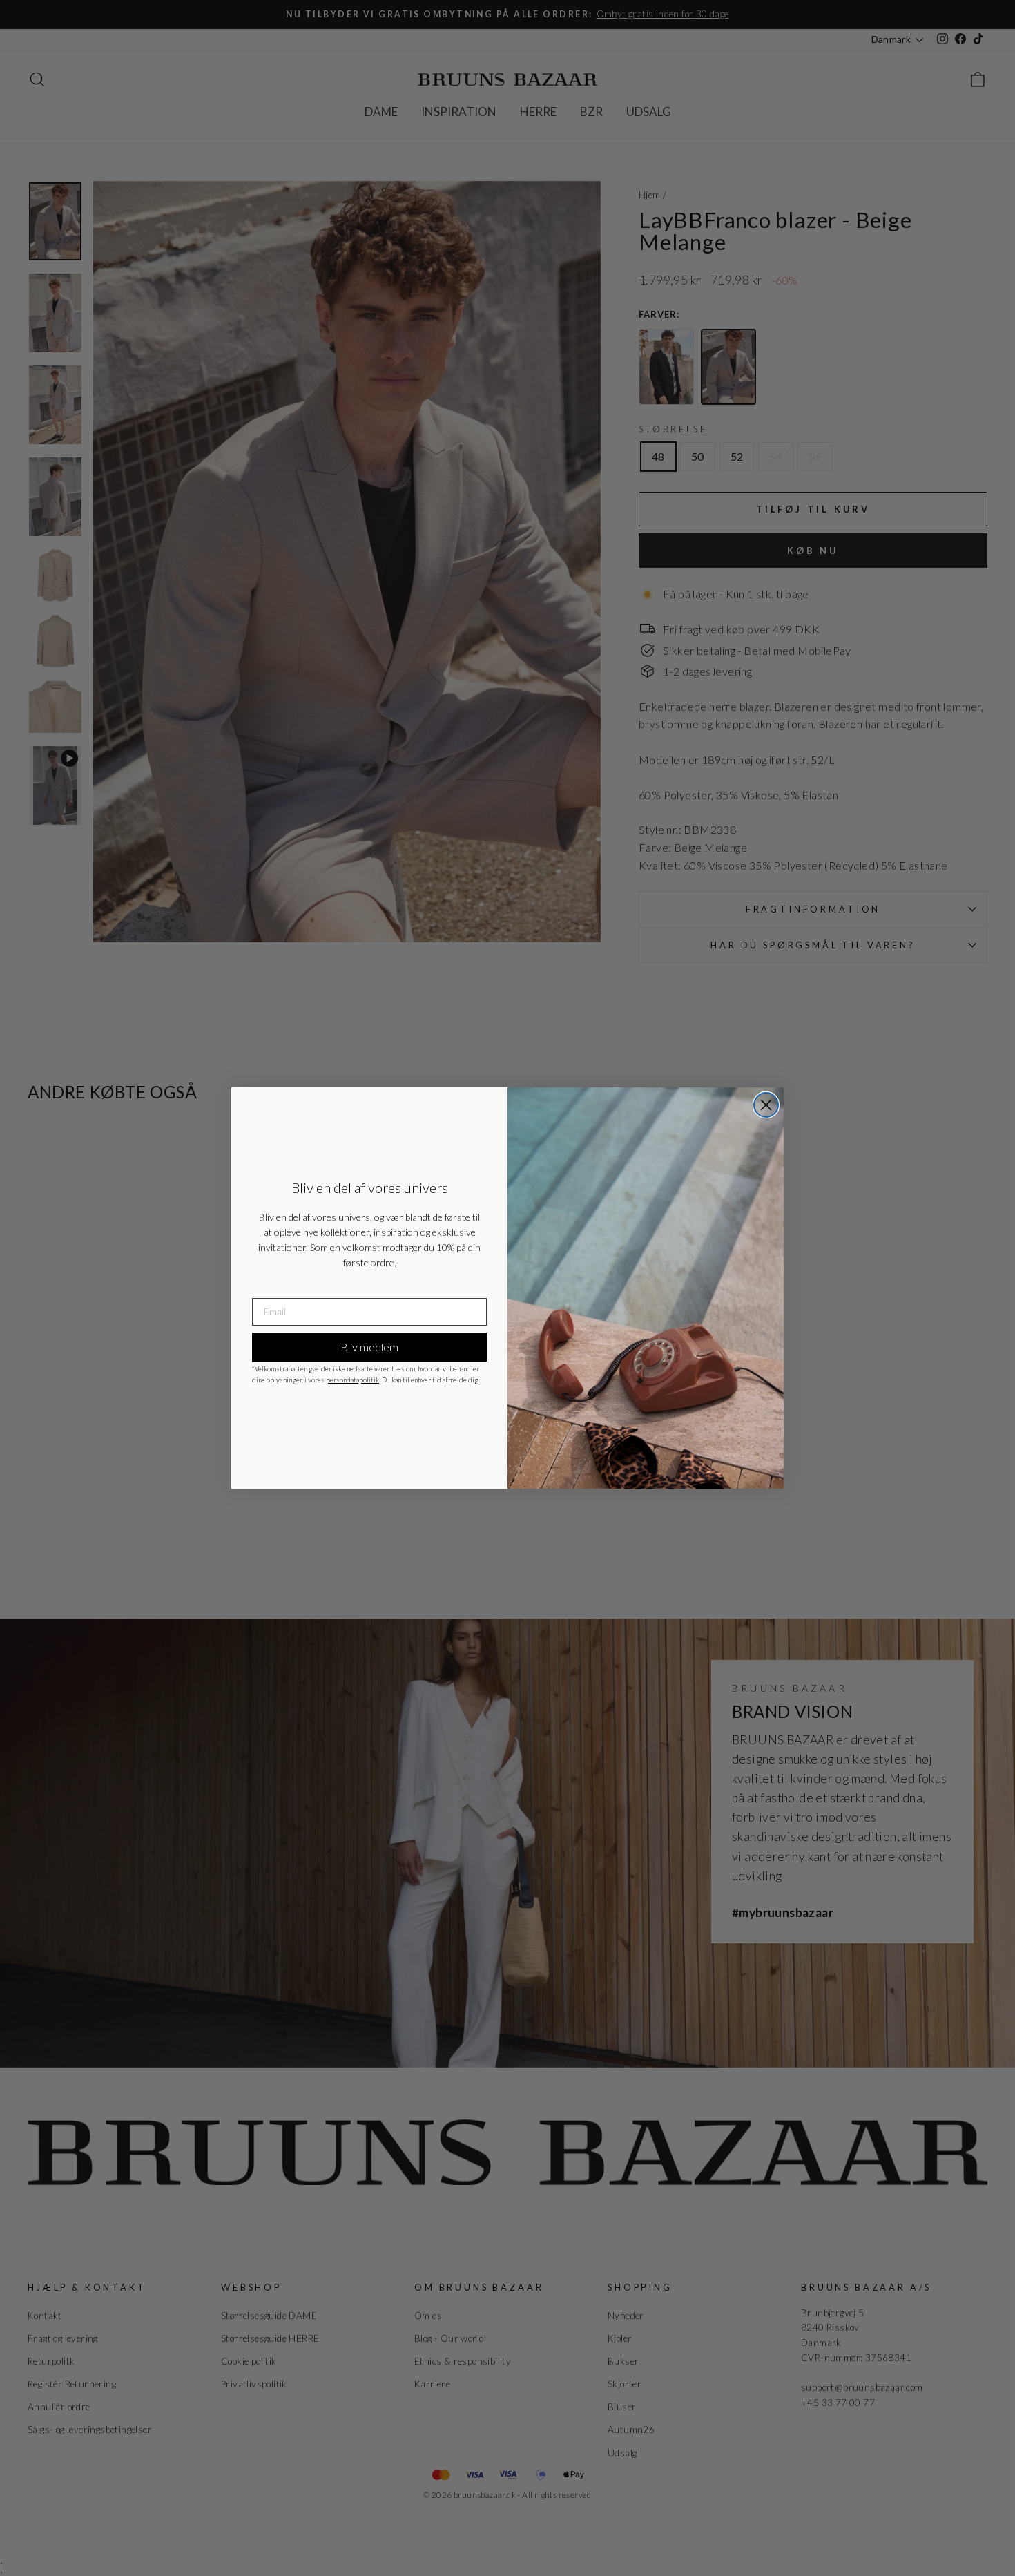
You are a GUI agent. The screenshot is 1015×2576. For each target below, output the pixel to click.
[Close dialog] (766, 1105)
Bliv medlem (369, 1347)
